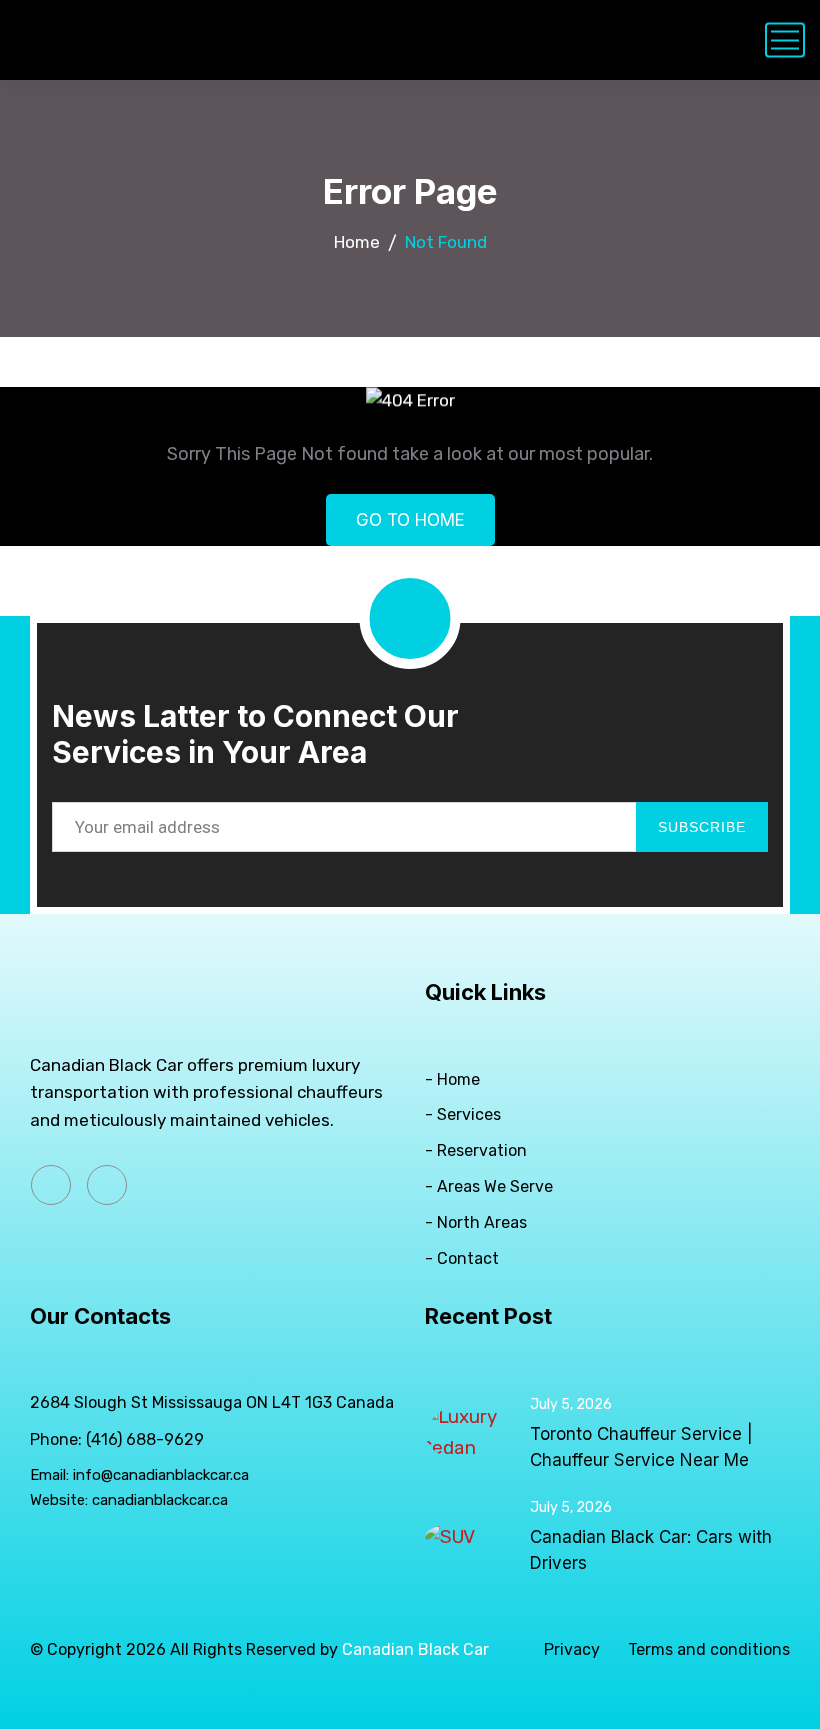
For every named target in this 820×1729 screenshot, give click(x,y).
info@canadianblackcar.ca (161, 1475)
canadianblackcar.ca (160, 1500)
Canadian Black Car (415, 1649)
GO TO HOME (410, 520)
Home (357, 242)
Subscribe (702, 827)
